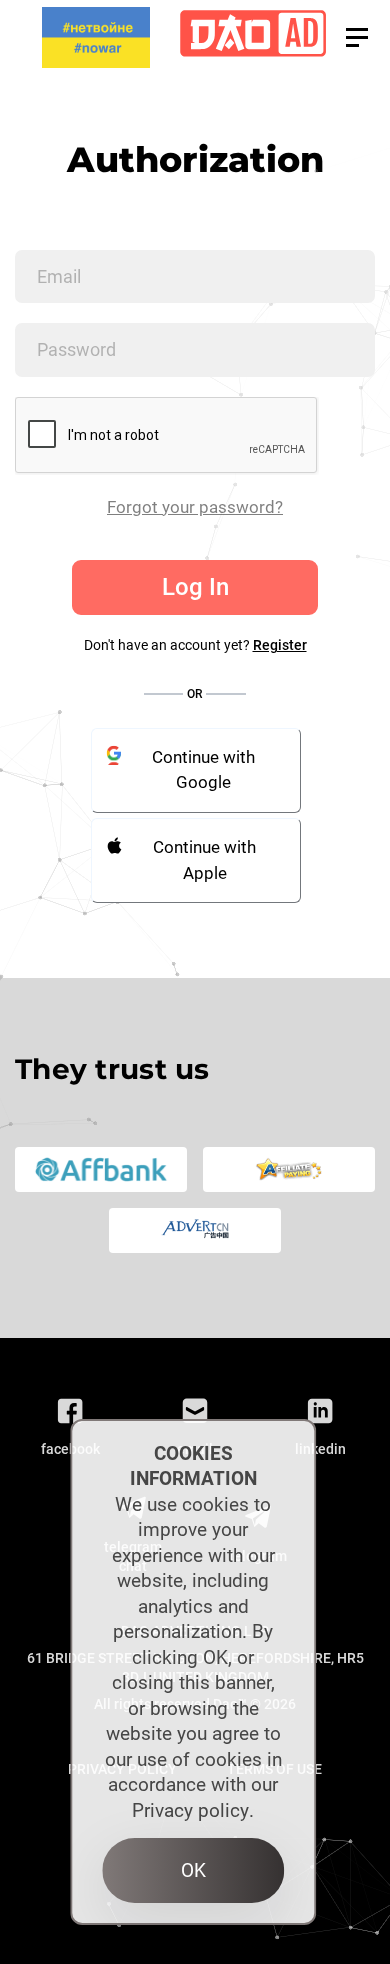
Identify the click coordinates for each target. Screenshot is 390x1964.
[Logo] (253, 37)
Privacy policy (190, 1810)
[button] (357, 37)
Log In (195, 587)
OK (193, 1870)
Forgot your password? (195, 507)
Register (280, 645)
